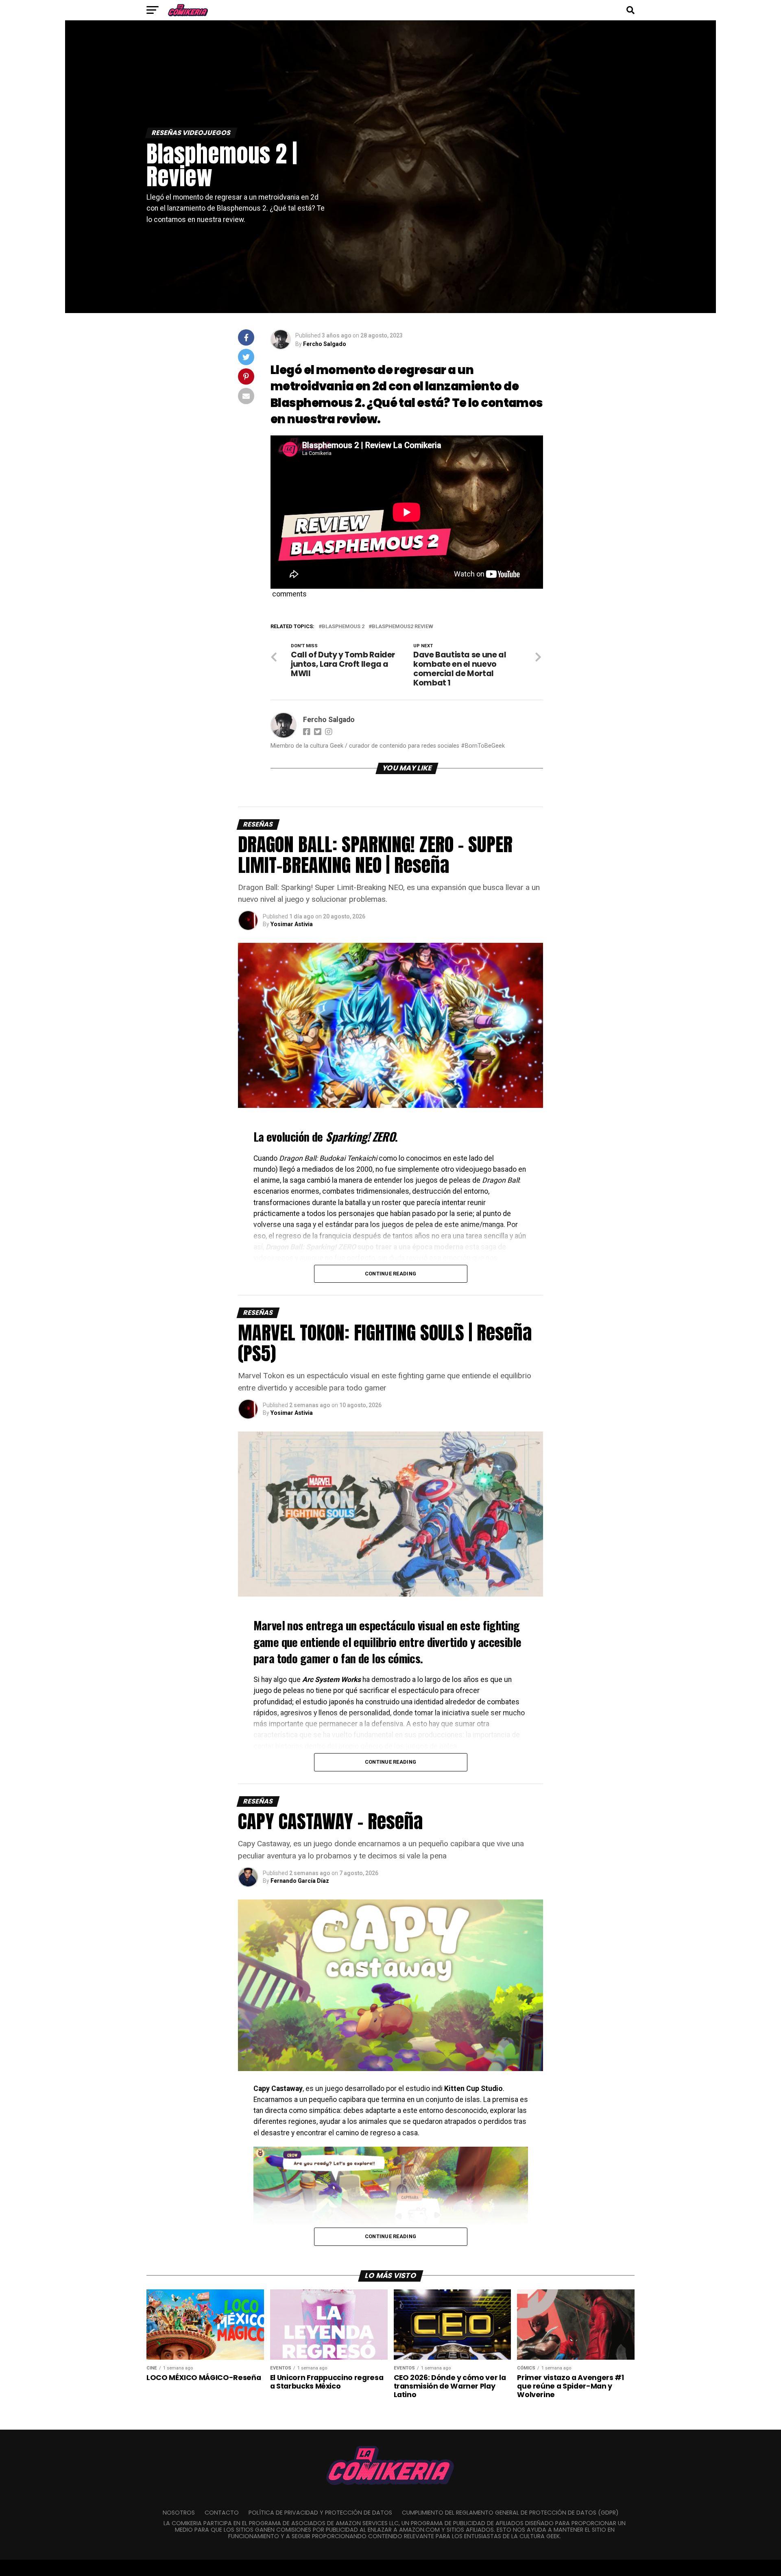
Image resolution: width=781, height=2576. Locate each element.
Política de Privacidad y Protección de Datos (320, 2513)
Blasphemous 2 (343, 627)
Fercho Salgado (325, 344)
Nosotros (179, 2513)
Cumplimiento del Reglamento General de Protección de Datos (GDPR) (510, 2513)
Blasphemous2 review (402, 627)
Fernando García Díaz (300, 1881)
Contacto (222, 2513)
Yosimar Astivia (292, 924)
